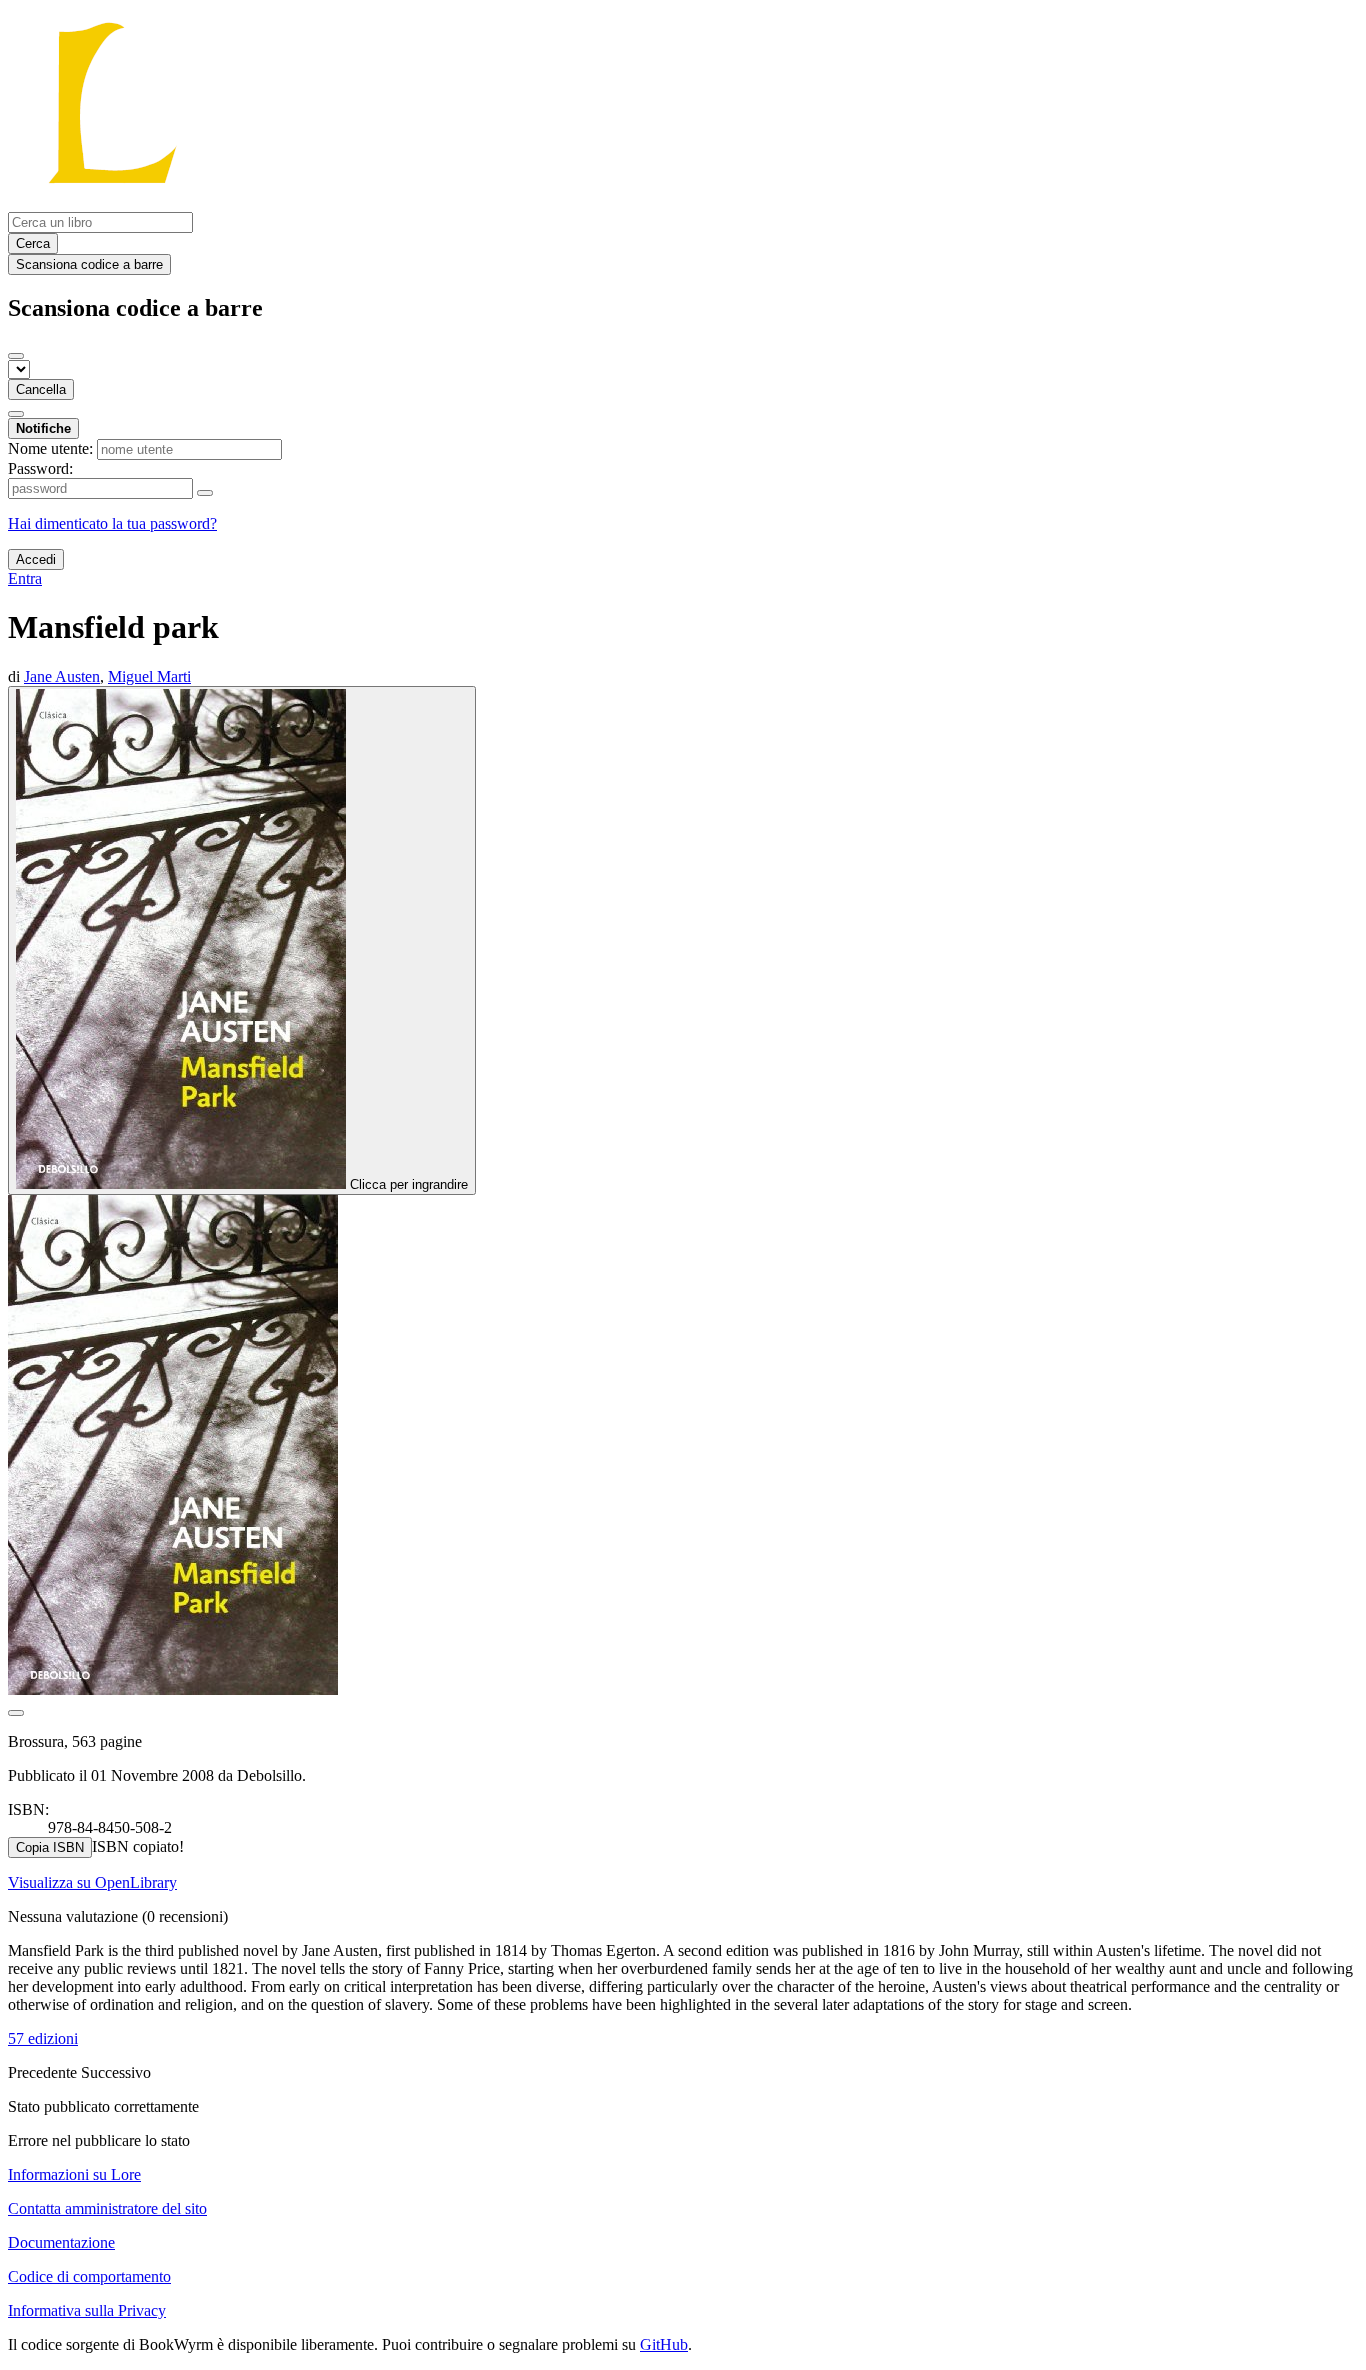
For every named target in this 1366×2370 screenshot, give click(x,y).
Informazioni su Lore (74, 2174)
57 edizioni (43, 2038)
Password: (40, 468)
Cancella (41, 389)
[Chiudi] (16, 356)
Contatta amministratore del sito (107, 2208)
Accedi (36, 559)
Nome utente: (50, 448)
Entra (25, 578)
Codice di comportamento (89, 2276)
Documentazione (61, 2242)
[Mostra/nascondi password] (205, 493)
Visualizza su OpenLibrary (92, 1882)
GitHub (664, 2344)
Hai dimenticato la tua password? (112, 523)
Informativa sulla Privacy (87, 2310)
